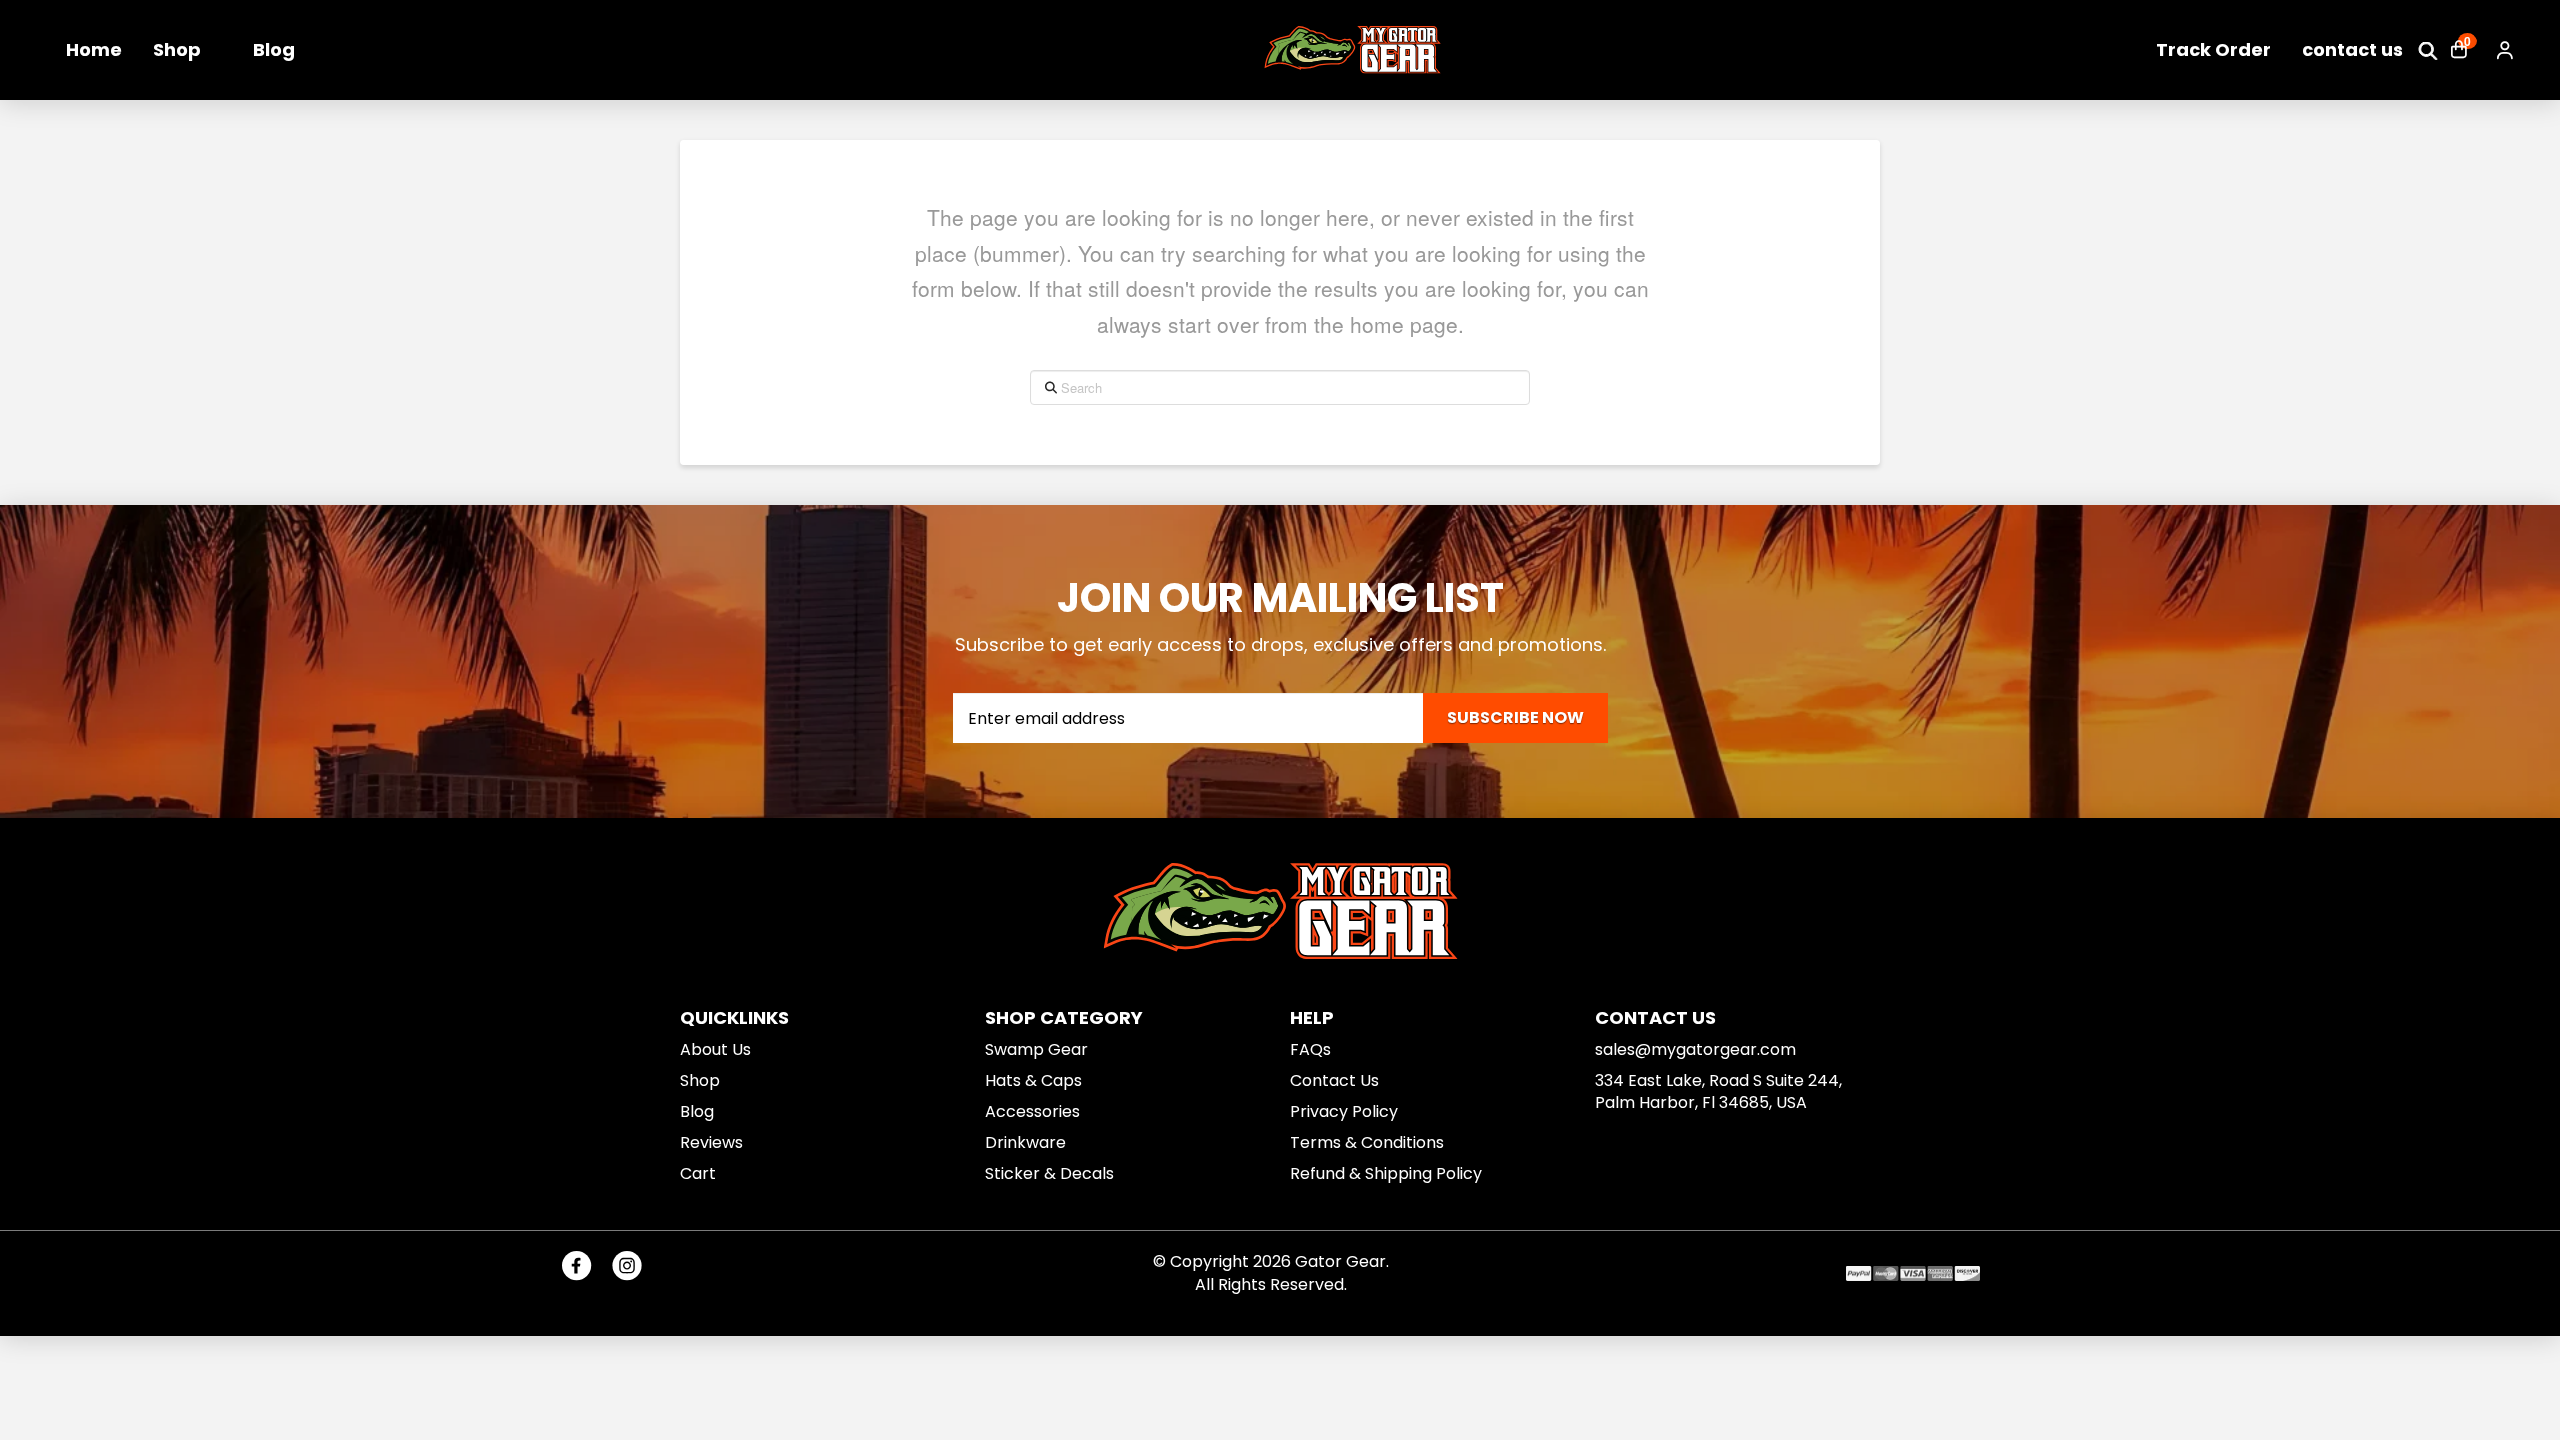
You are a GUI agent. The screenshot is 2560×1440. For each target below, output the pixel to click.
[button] (2459, 50)
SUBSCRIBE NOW (1515, 717)
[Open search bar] (2428, 50)
